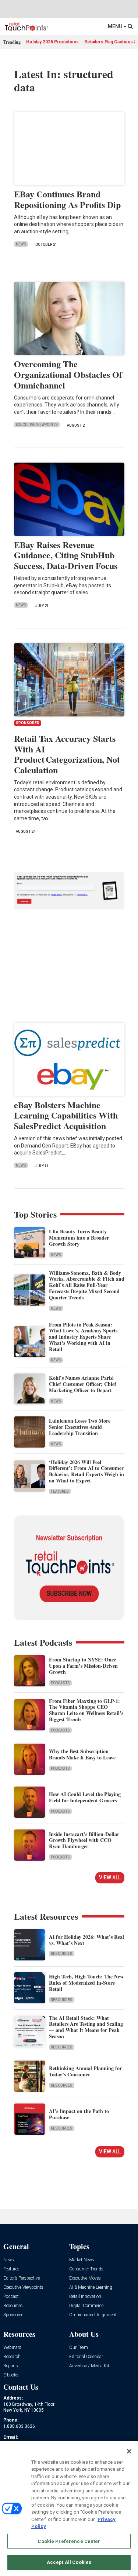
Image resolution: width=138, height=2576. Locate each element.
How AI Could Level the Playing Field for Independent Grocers (85, 1797)
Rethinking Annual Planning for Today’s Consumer (85, 2071)
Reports (11, 2366)
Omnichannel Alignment (93, 2315)
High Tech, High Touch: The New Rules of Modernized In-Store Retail (86, 1983)
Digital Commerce (86, 2306)
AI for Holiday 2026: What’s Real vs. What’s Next (86, 1940)
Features (60, 1491)
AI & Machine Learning (91, 2287)
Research (12, 2357)
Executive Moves (85, 2278)
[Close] (129, 2451)
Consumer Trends (86, 2269)
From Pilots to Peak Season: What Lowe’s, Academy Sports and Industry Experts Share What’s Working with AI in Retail (83, 1337)
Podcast (11, 2297)
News (21, 244)
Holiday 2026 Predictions (52, 42)
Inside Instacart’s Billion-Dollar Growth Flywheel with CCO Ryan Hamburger (84, 1840)
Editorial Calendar (86, 2357)
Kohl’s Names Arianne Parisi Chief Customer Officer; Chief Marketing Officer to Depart (83, 1384)
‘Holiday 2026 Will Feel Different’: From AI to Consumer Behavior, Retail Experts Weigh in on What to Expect (86, 1471)
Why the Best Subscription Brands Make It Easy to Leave (82, 1754)
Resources (62, 1954)
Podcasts (60, 1683)
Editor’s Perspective (22, 2278)
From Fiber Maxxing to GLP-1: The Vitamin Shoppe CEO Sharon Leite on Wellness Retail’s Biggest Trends (86, 1710)
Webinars (12, 2348)
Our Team (79, 2348)
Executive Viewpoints (37, 425)
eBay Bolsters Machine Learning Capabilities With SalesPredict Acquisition (66, 1115)
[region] (69, 2509)
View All (110, 1878)
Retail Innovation (85, 2297)
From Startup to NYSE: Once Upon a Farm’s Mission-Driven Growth (83, 1666)
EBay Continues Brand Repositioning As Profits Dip (67, 199)
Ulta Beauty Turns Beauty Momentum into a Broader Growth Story (79, 1238)
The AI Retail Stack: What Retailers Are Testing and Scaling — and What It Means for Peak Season (86, 2027)
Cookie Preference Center (69, 2541)
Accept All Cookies (69, 2562)
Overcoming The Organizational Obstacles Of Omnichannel (68, 374)
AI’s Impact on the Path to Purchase (79, 2114)
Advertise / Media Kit (89, 2366)
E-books (11, 2375)
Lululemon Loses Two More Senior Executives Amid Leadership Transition (80, 1427)
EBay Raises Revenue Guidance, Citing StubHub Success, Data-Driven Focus (66, 555)
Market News (82, 2260)
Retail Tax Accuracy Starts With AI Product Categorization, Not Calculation (67, 754)
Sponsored (13, 2315)
